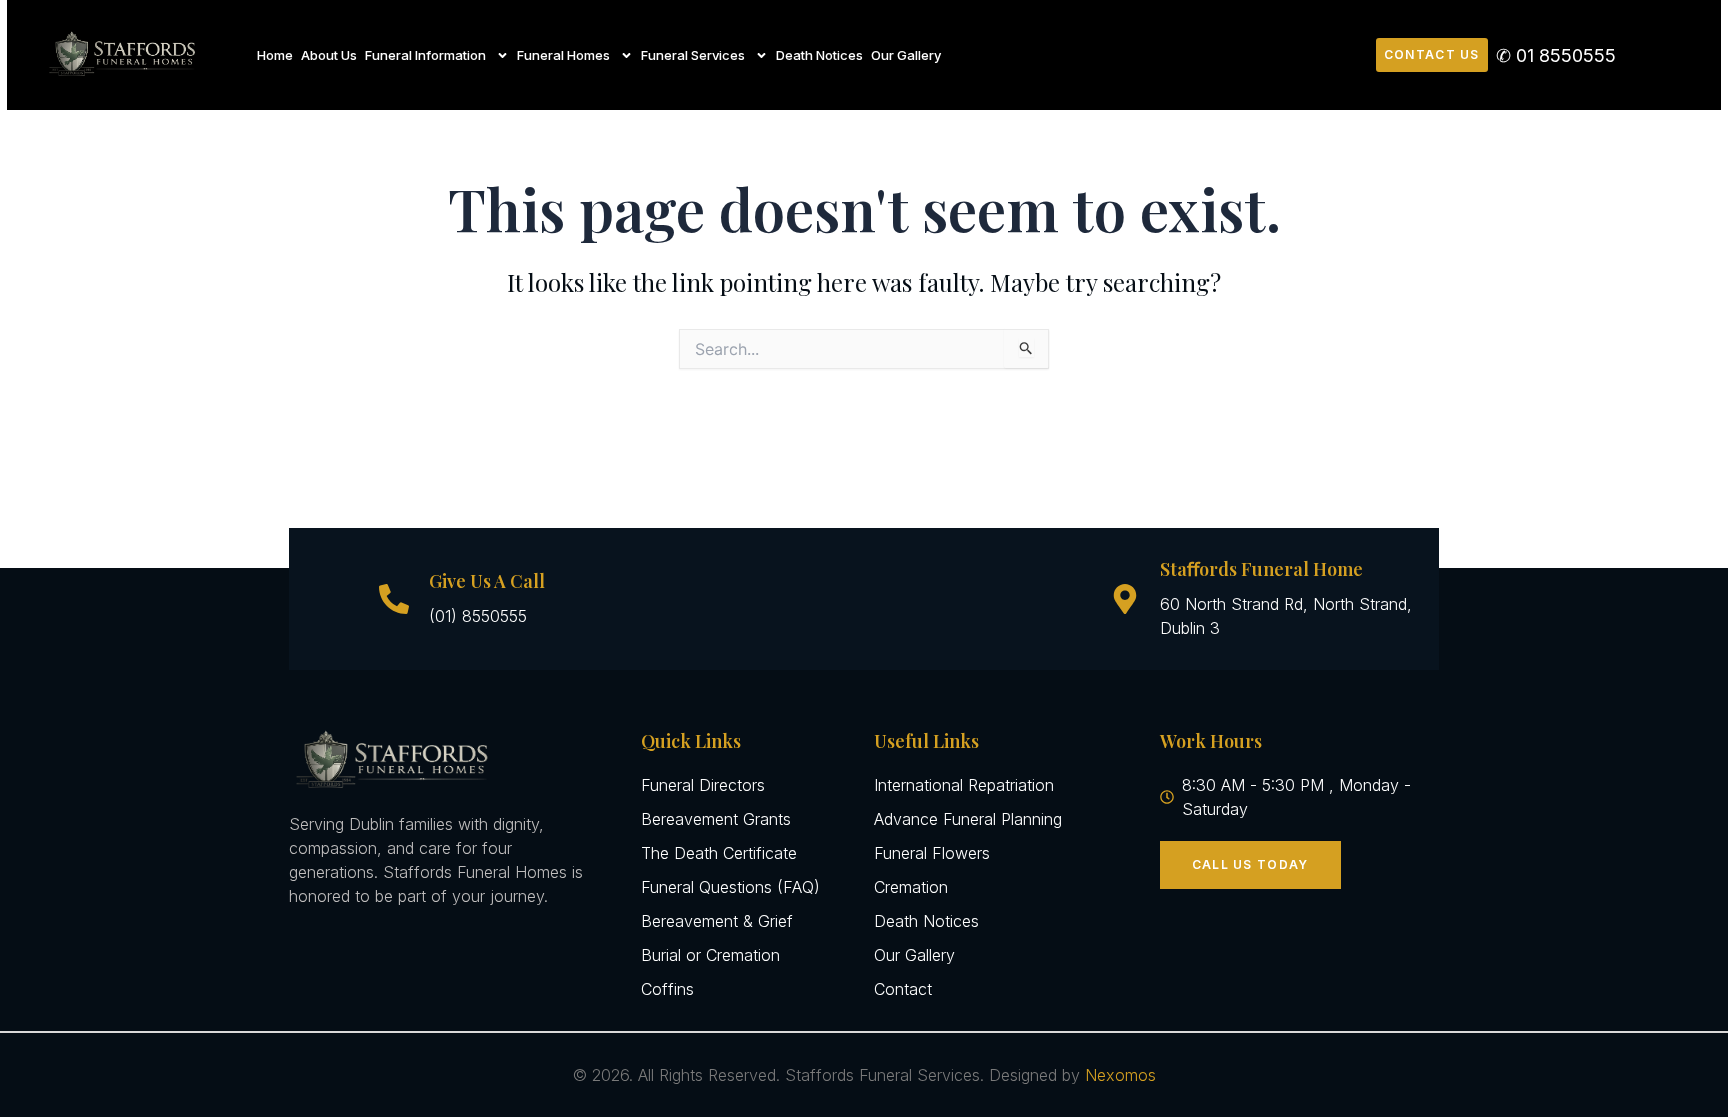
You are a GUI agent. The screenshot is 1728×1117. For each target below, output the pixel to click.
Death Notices (819, 55)
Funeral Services (693, 55)
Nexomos (1120, 1075)
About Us (329, 55)
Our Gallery (906, 55)
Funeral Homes (563, 55)
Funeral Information (425, 55)
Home (275, 55)
